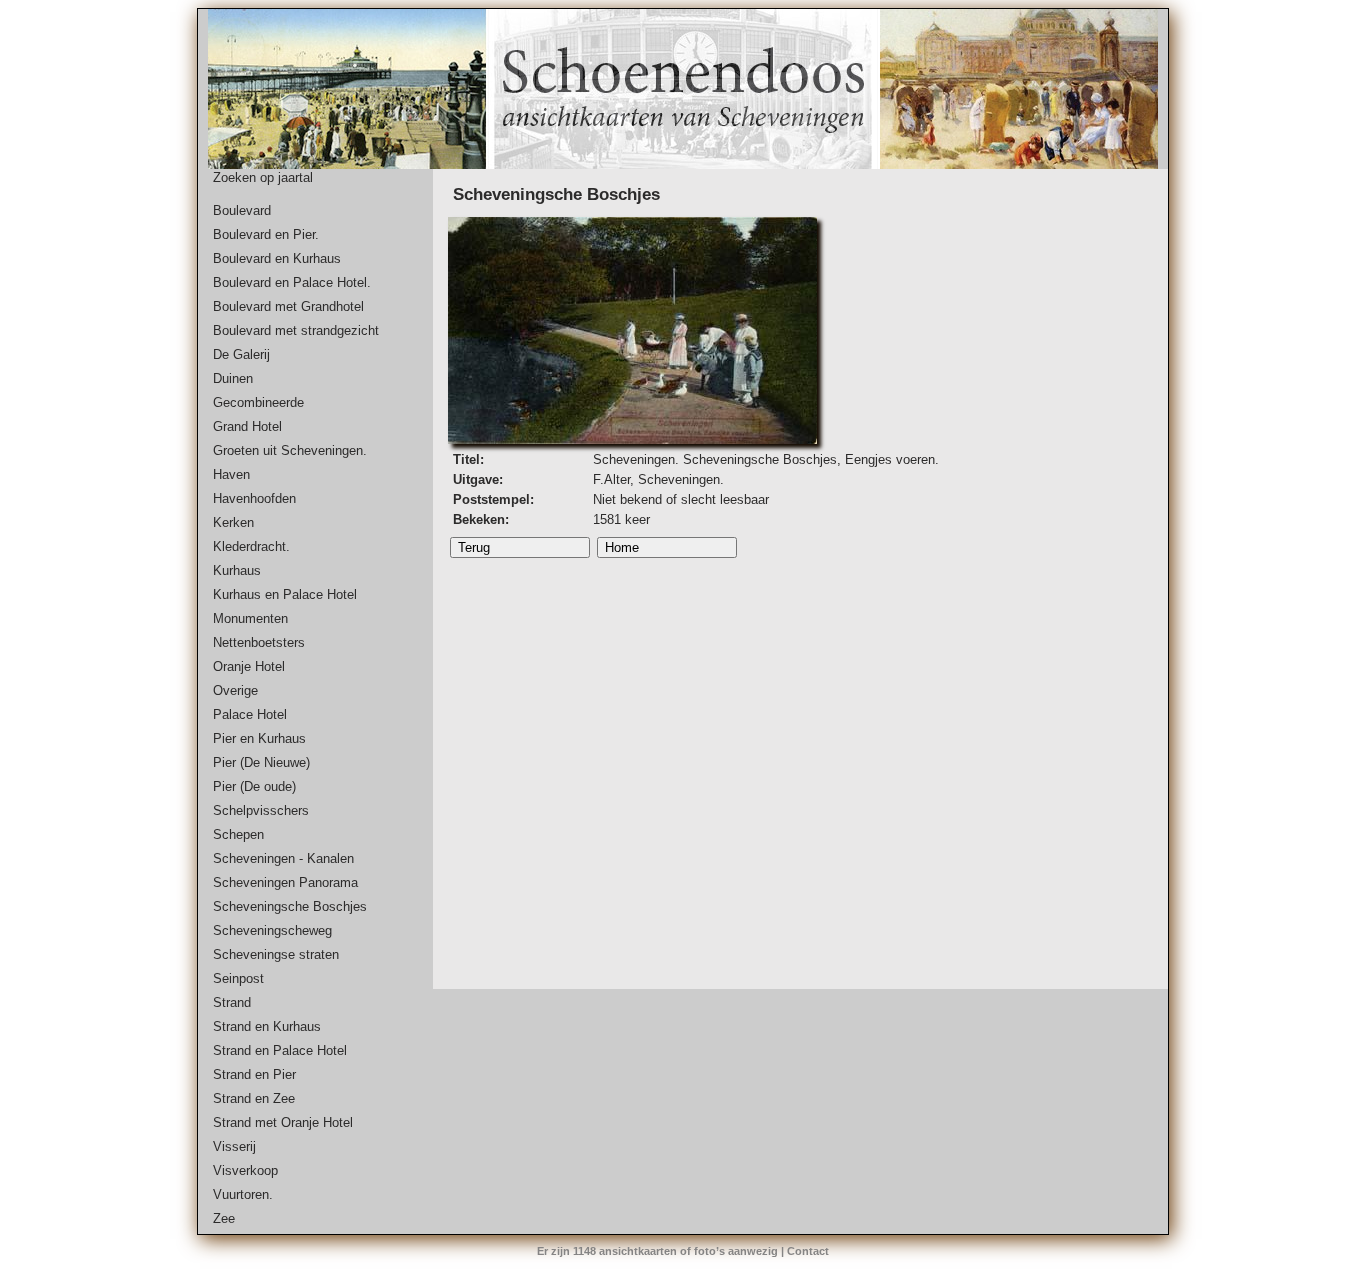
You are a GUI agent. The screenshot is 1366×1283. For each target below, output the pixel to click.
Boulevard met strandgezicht (296, 330)
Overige (235, 690)
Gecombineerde (258, 402)
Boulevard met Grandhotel (288, 306)
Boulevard (242, 210)
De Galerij (241, 354)
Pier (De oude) (254, 786)
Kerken (233, 522)
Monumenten (250, 618)
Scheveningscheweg (272, 930)
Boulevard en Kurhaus (277, 258)
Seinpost (238, 978)
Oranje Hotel (249, 666)
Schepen (238, 834)
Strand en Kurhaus (267, 1026)
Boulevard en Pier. (266, 234)
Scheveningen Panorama (285, 882)
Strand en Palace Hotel (280, 1050)
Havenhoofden (254, 498)
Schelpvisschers (261, 810)
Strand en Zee (254, 1098)
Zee (224, 1218)
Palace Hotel (250, 714)
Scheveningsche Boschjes (290, 906)
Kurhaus (237, 570)
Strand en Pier (254, 1074)
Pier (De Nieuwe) (261, 762)
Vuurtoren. (243, 1194)
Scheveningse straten (276, 954)
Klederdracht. (251, 546)
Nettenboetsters (259, 642)
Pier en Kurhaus (259, 738)
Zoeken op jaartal (263, 177)
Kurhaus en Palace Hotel (285, 594)
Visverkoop (245, 1170)
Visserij (234, 1146)
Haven (231, 474)
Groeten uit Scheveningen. (290, 450)
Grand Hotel (247, 426)
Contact (808, 1251)
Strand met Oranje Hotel (283, 1122)
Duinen (233, 378)
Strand (232, 1002)
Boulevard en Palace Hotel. (292, 282)
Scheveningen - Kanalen (283, 858)
